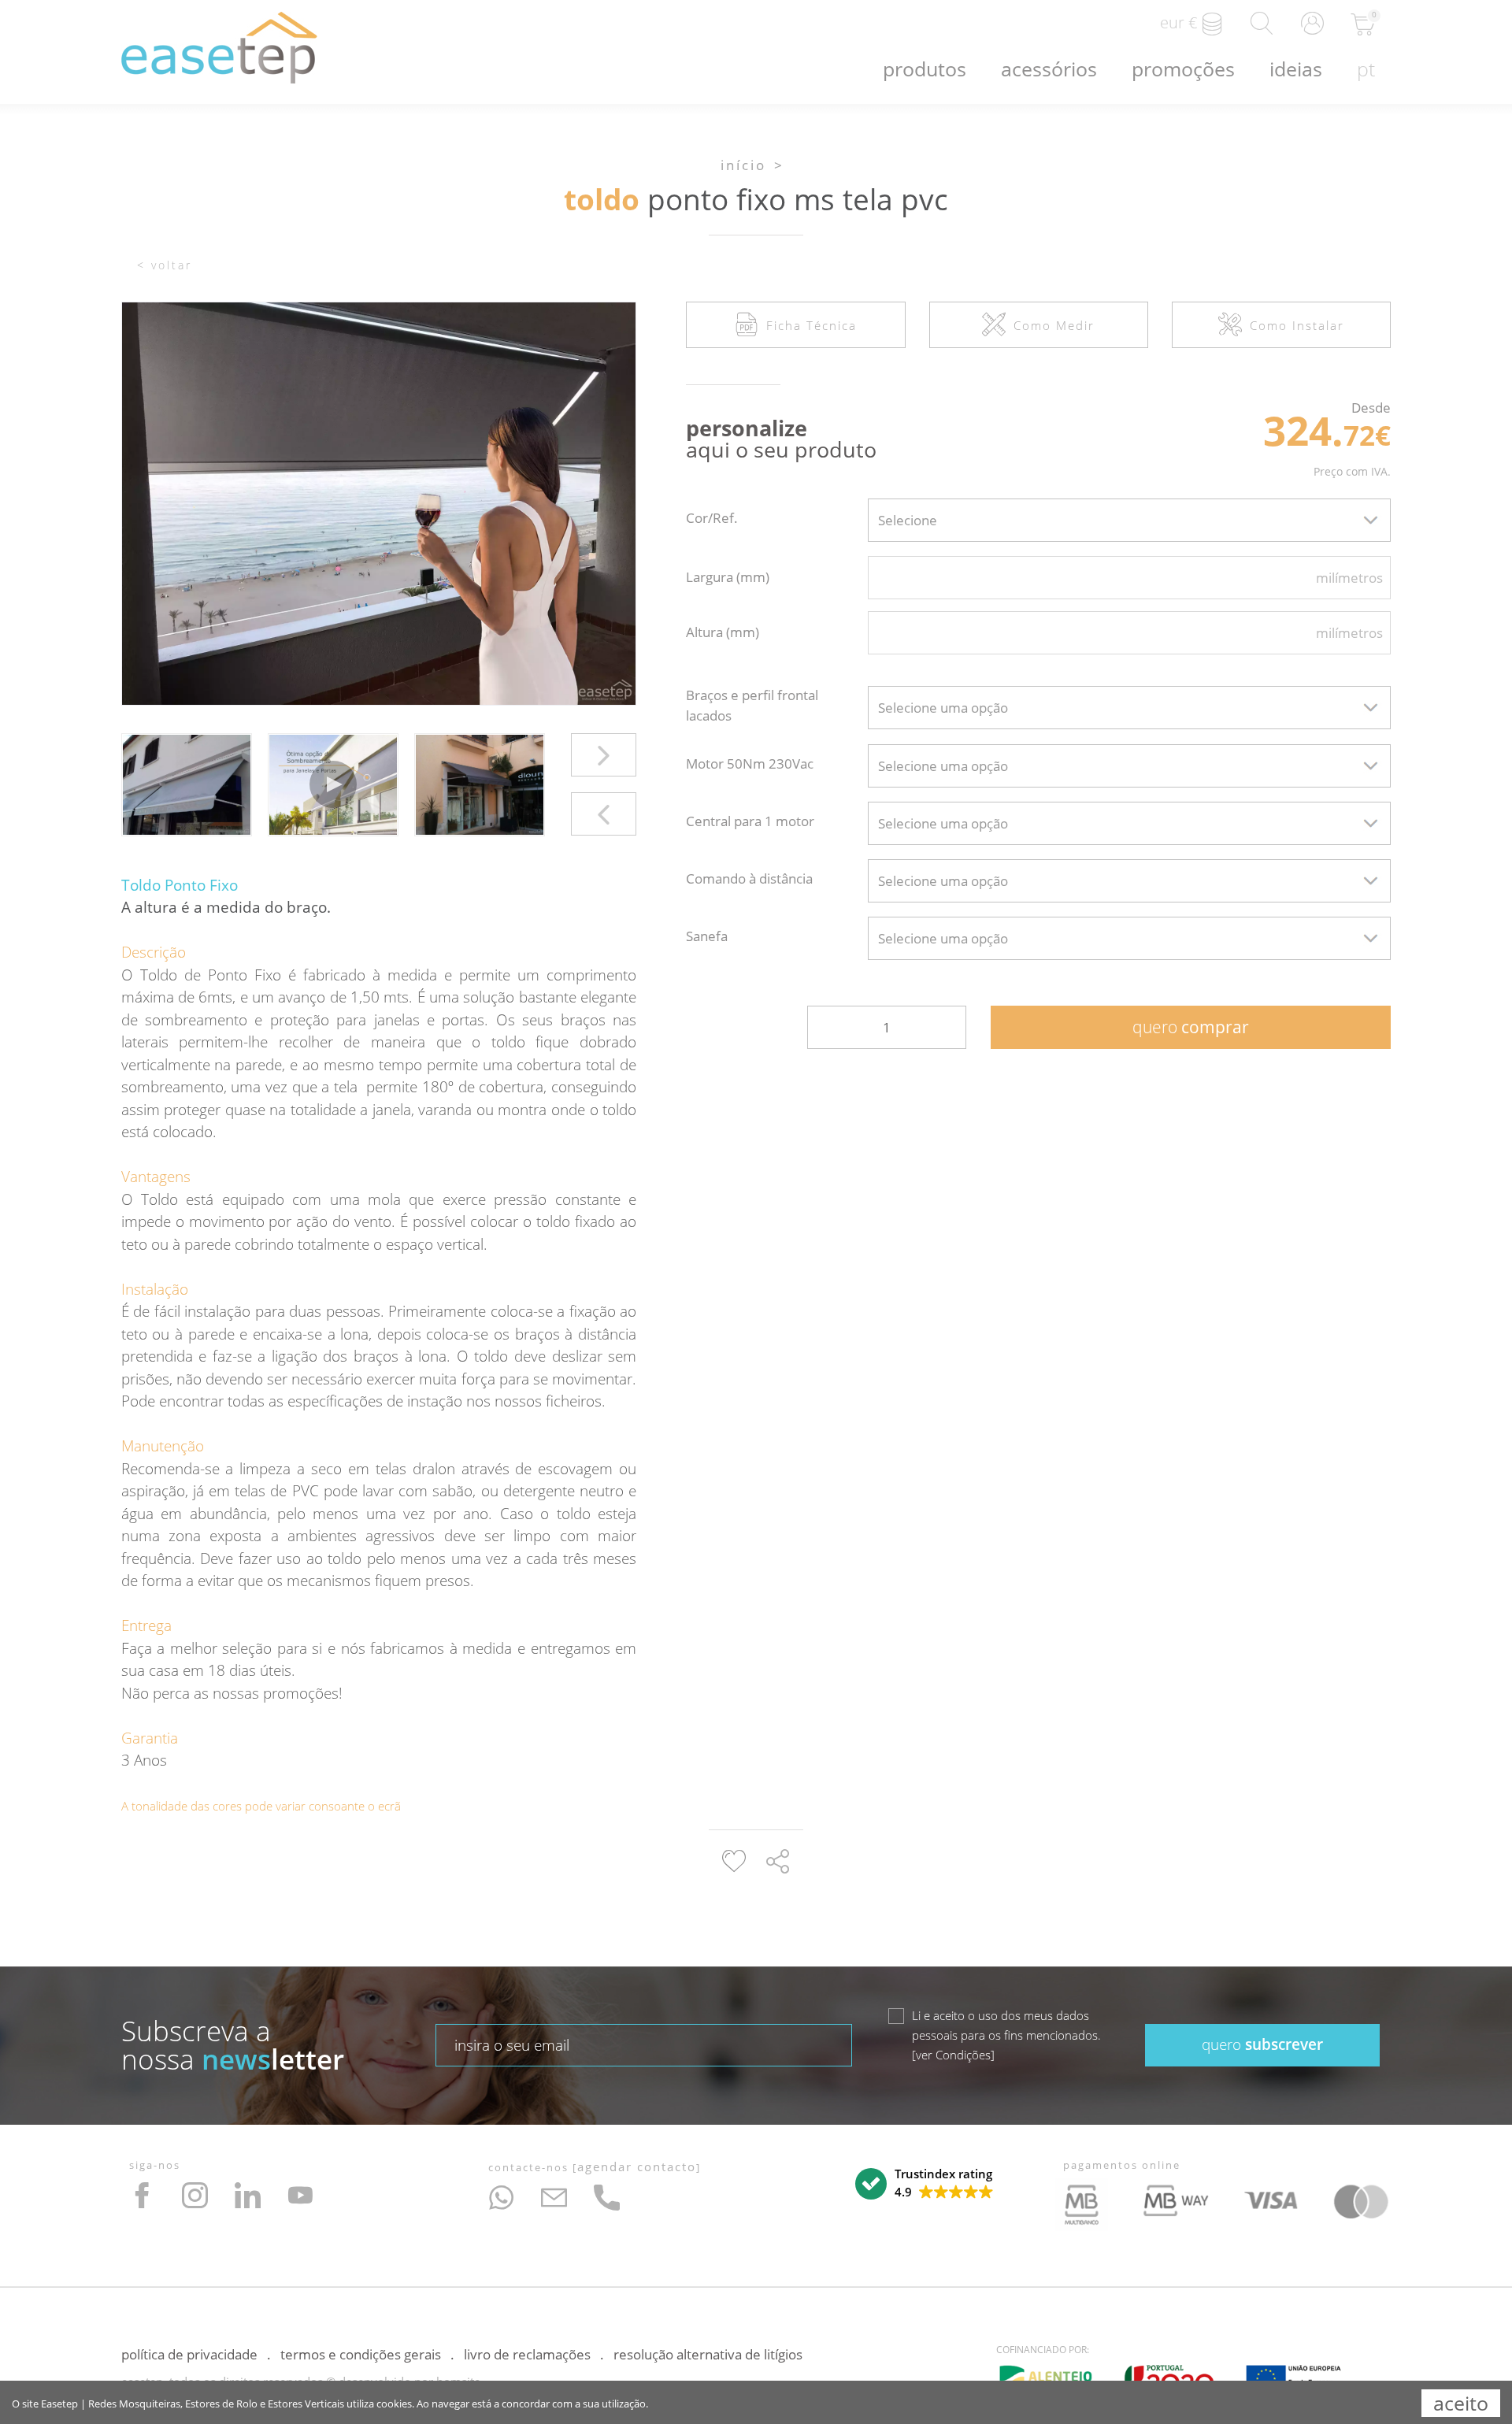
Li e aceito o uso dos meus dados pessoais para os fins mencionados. (1006, 2035)
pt (1366, 69)
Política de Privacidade (189, 2354)
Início (743, 165)
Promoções (1183, 69)
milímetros (1349, 578)
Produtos (925, 69)
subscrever (1262, 2044)
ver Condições (953, 2055)
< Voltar (165, 265)
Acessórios (1049, 69)
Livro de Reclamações (527, 2354)
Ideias (1296, 69)
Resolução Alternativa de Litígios (708, 2354)
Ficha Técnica (812, 325)
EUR (1178, 22)
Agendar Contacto (637, 2166)
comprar (1191, 1027)
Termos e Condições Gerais (361, 2354)
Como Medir (1054, 325)
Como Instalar (1297, 325)
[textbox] (1129, 520)
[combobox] (1129, 520)
